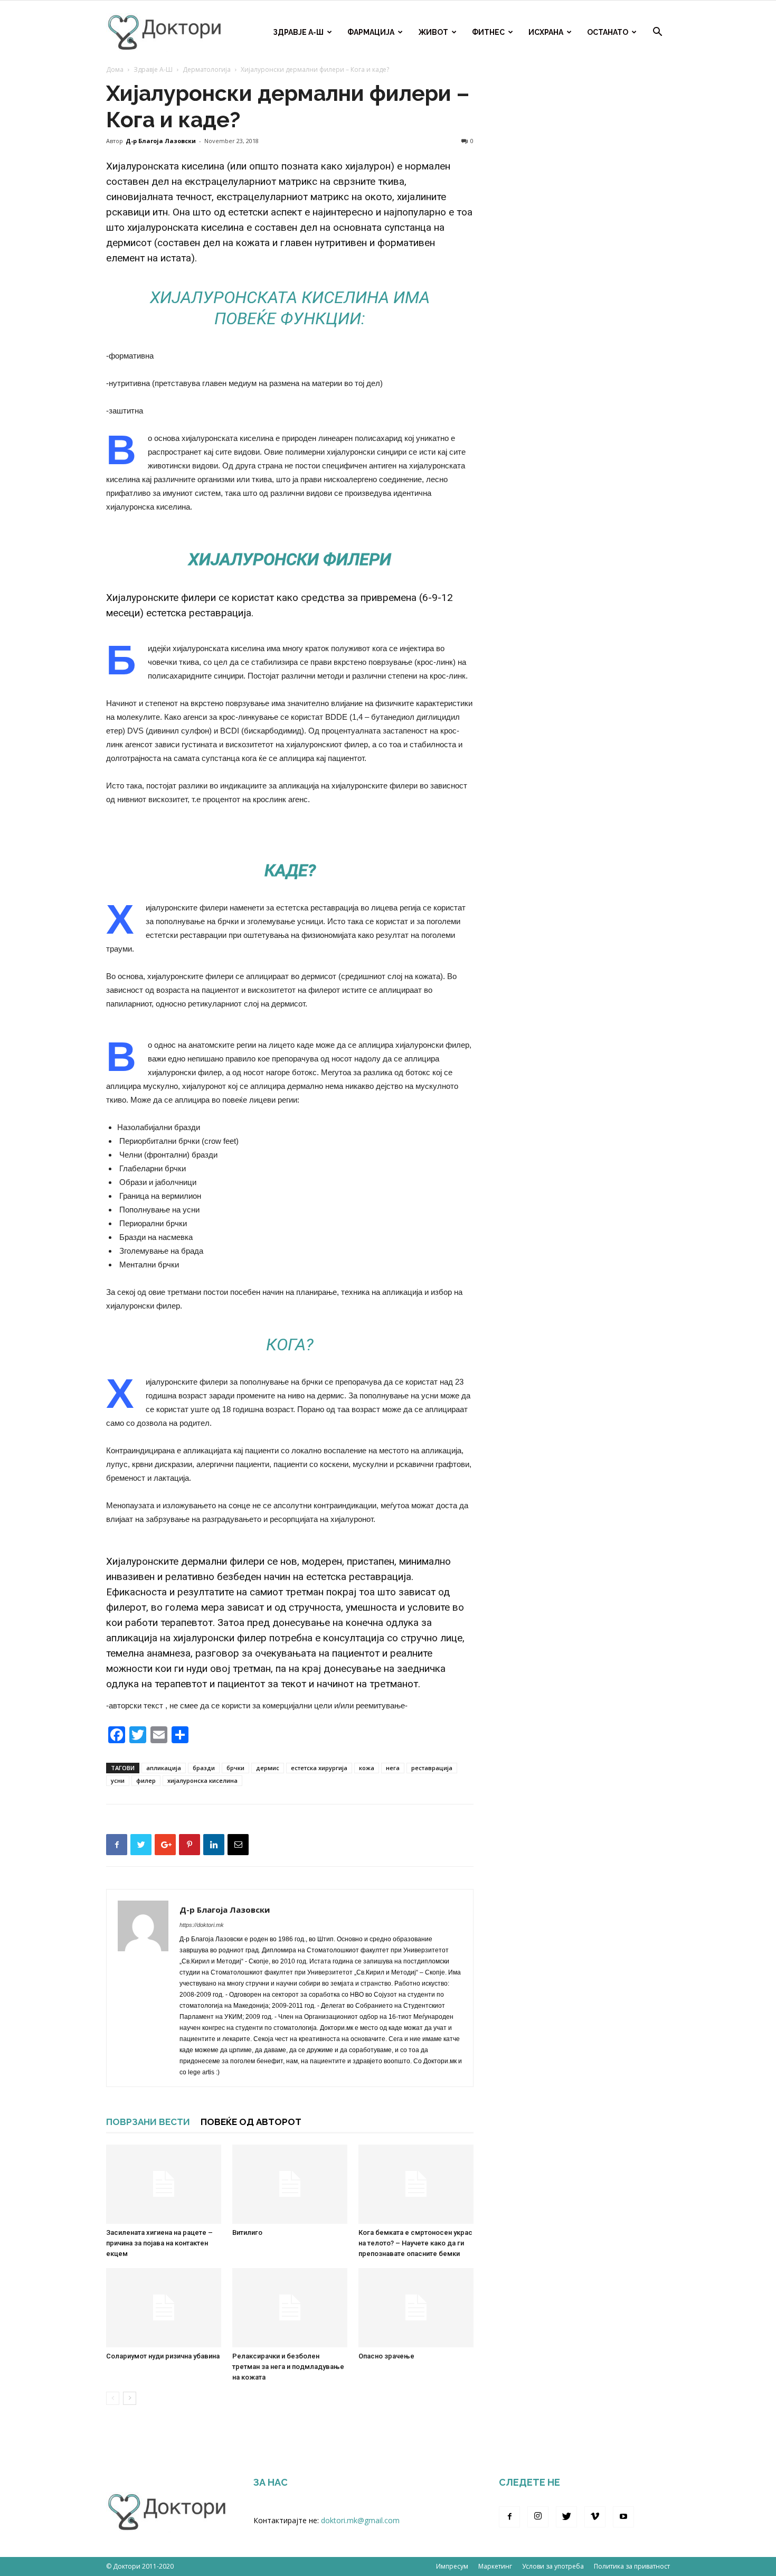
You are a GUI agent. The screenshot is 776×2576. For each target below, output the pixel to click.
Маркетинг (495, 2566)
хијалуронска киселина (202, 1780)
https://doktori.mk (202, 1925)
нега (393, 1768)
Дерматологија (207, 69)
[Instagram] (538, 2517)
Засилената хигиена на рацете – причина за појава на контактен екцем (159, 2243)
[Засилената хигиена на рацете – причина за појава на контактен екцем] (164, 2184)
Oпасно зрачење (386, 2356)
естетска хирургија (319, 1768)
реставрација (432, 1768)
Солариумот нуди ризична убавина (163, 2356)
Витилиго (247, 2232)
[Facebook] (509, 2517)
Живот (433, 32)
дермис (268, 1768)
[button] (657, 33)
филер (146, 1780)
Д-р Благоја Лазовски (161, 141)
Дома (115, 69)
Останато (608, 32)
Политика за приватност (632, 2566)
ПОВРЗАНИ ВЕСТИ (148, 2122)
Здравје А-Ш (298, 32)
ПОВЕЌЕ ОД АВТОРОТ (251, 2122)
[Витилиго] (290, 2184)
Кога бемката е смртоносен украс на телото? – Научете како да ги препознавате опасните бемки (415, 2243)
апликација (164, 1768)
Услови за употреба (553, 2566)
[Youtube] (623, 2517)
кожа (367, 1768)
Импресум (452, 2566)
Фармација (371, 32)
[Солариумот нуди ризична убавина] (164, 2308)
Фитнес (488, 32)
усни (118, 1780)
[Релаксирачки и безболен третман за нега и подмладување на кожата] (290, 2308)
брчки (235, 1768)
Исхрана (546, 32)
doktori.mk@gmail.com (360, 2520)
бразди (204, 1768)
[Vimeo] (595, 2517)
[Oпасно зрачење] (416, 2308)
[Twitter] (566, 2517)
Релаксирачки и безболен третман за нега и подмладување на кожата (288, 2367)
